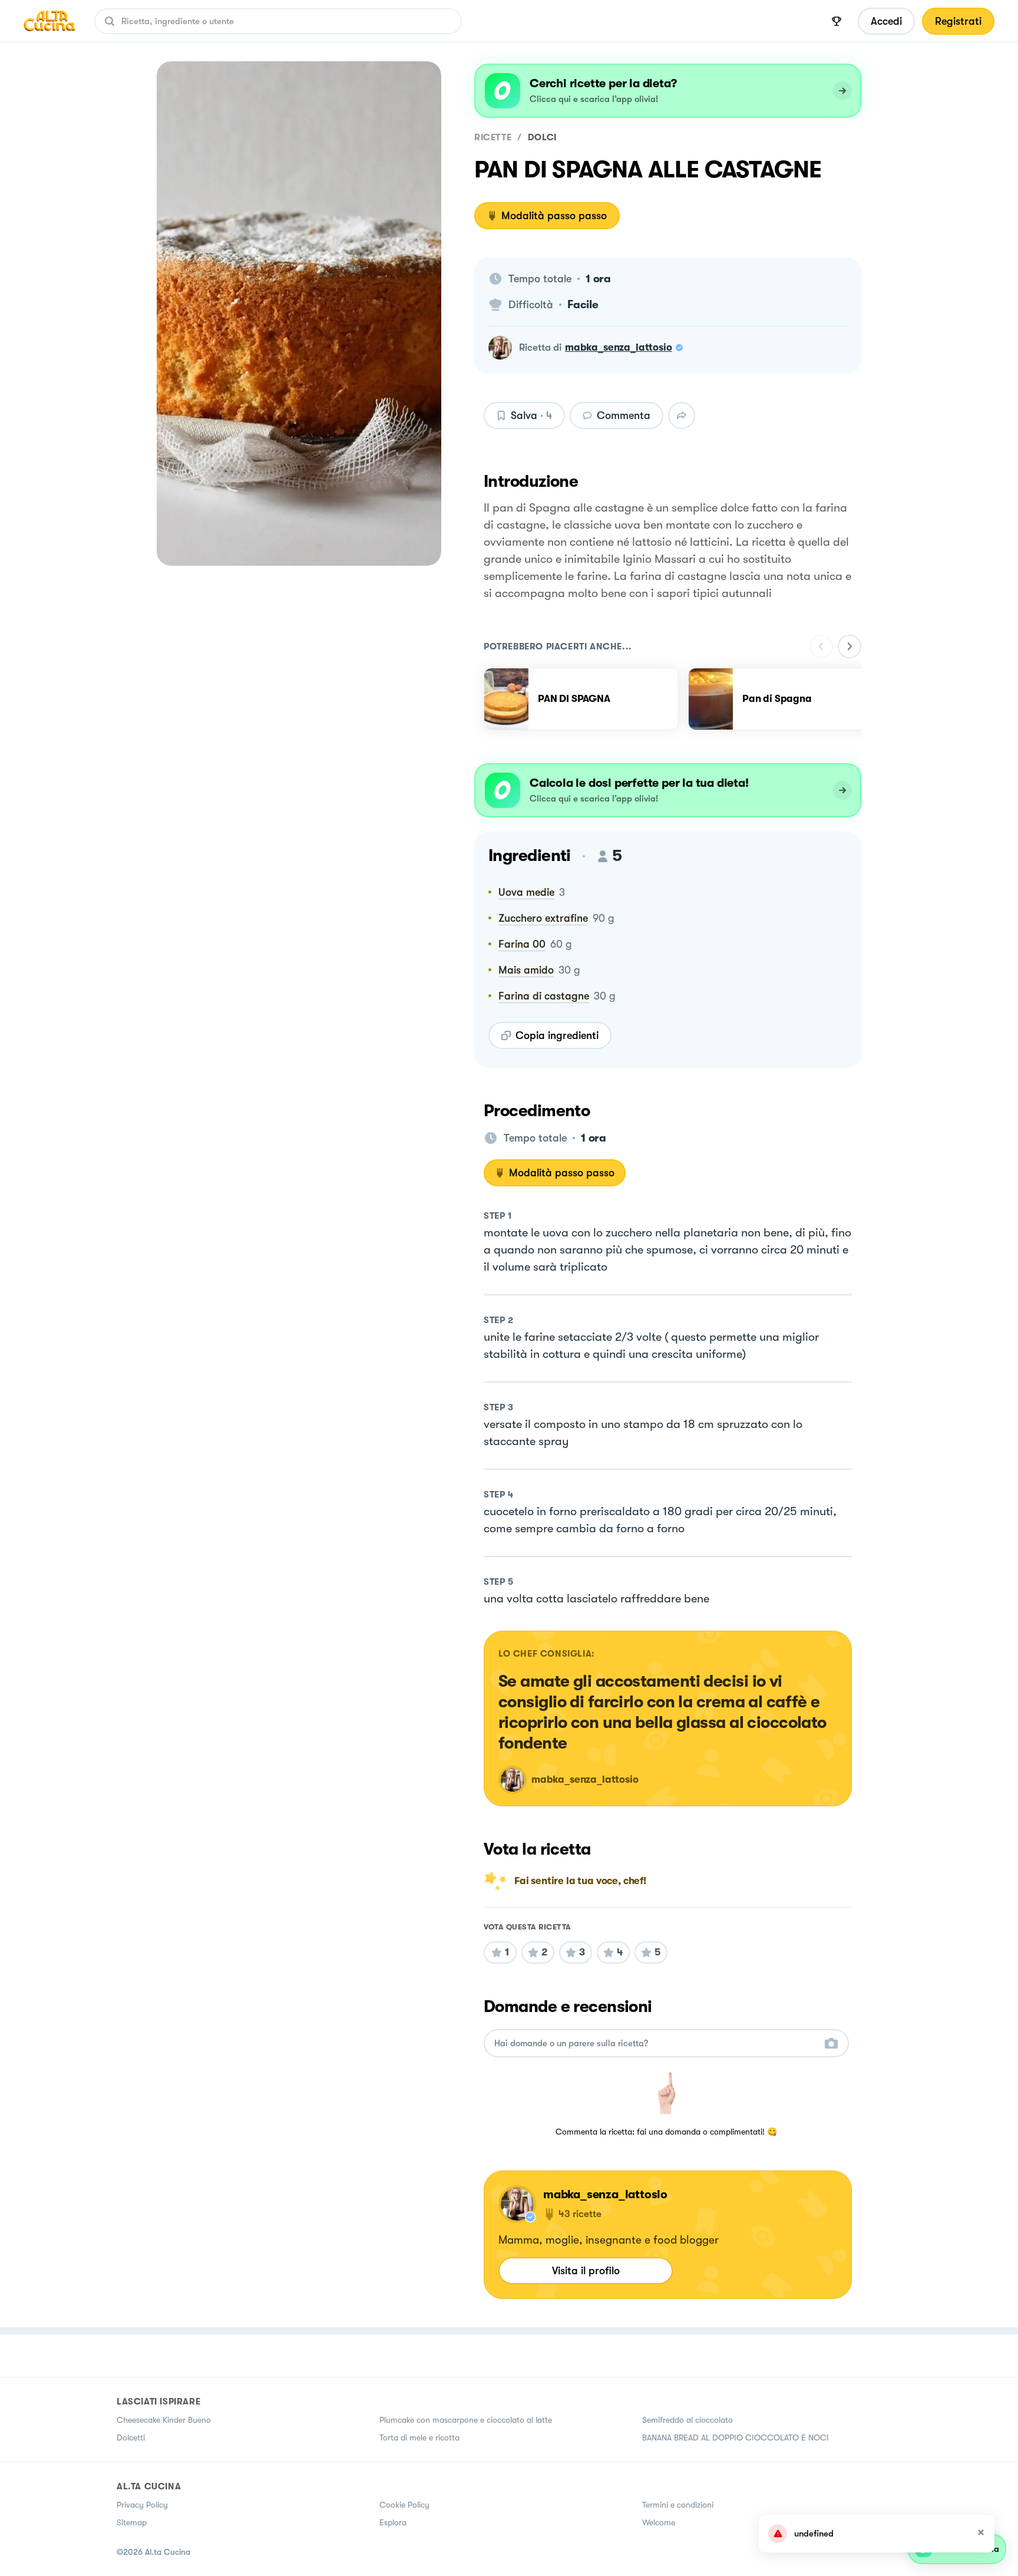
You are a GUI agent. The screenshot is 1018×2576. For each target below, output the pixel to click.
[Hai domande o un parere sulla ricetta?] (656, 2044)
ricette (493, 137)
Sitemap (132, 2522)
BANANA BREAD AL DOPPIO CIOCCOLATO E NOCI (736, 2438)
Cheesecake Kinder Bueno (164, 2420)
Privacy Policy (142, 2505)
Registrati (958, 21)
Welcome (659, 2522)
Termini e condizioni (678, 2505)
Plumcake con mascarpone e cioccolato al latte (466, 2420)
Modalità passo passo (554, 216)
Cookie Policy (404, 2505)
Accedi (886, 21)
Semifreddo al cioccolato (688, 2420)
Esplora (393, 2522)
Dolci (542, 137)
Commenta (624, 415)
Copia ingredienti (557, 1035)
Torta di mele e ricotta (419, 2438)
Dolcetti (131, 2438)
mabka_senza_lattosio (619, 347)
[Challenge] (837, 21)
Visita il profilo (586, 2271)
